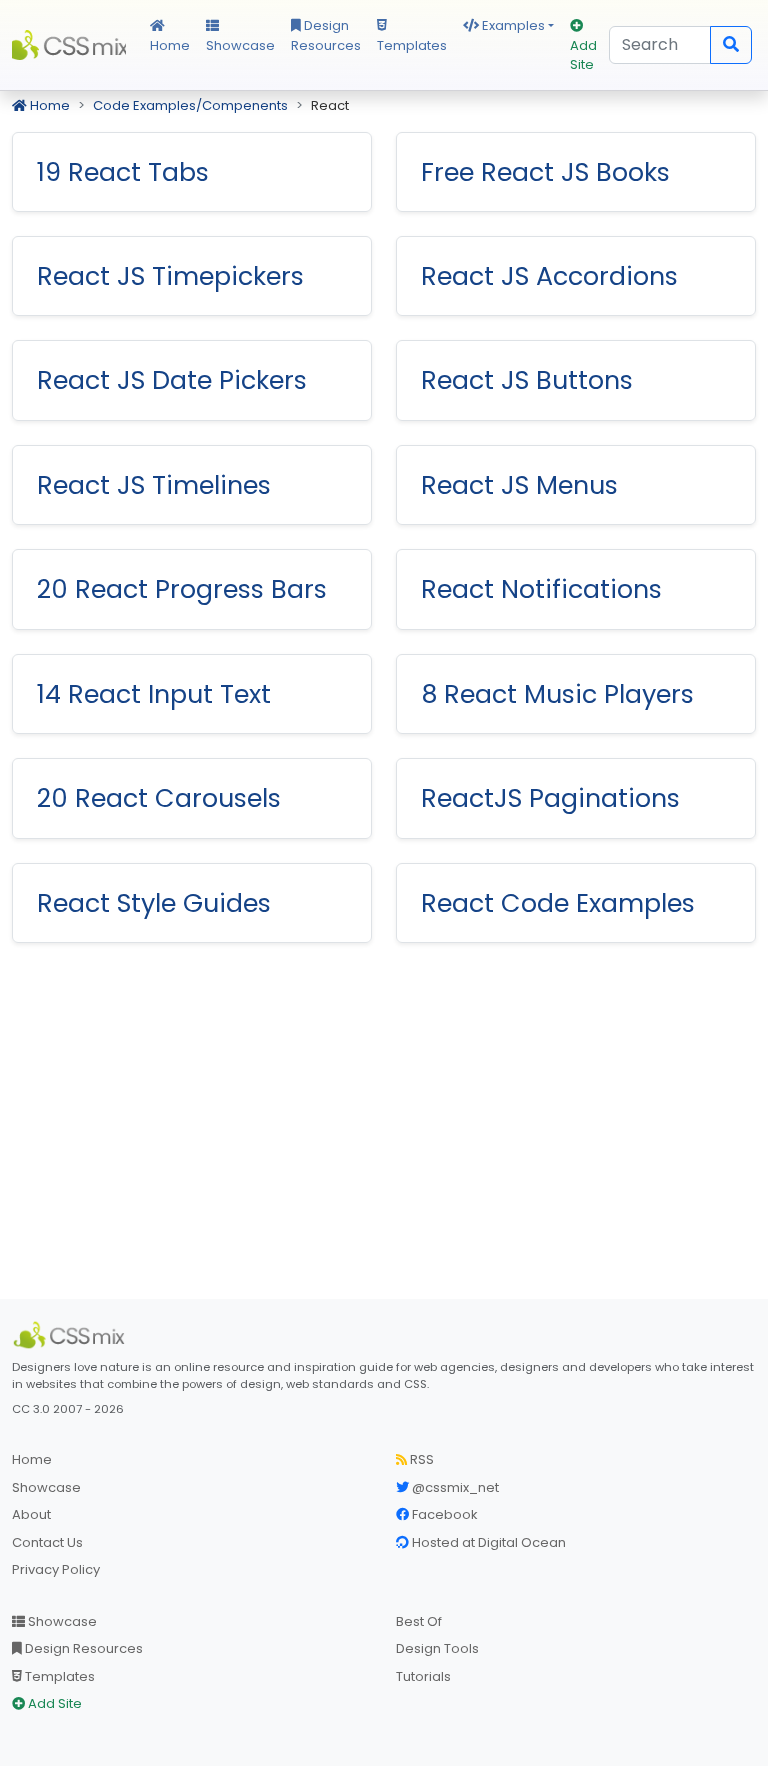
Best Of (419, 1621)
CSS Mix (69, 45)
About (31, 1514)
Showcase (240, 45)
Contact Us (47, 1542)
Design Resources (326, 35)
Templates (412, 45)
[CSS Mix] (72, 1335)
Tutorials (423, 1676)
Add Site (583, 55)
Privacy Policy (56, 1569)
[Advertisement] (384, 1125)
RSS (420, 1459)
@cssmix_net (454, 1487)
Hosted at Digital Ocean (487, 1542)
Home (170, 45)
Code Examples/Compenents (190, 105)
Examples (512, 25)
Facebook (443, 1514)
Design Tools (437, 1648)
